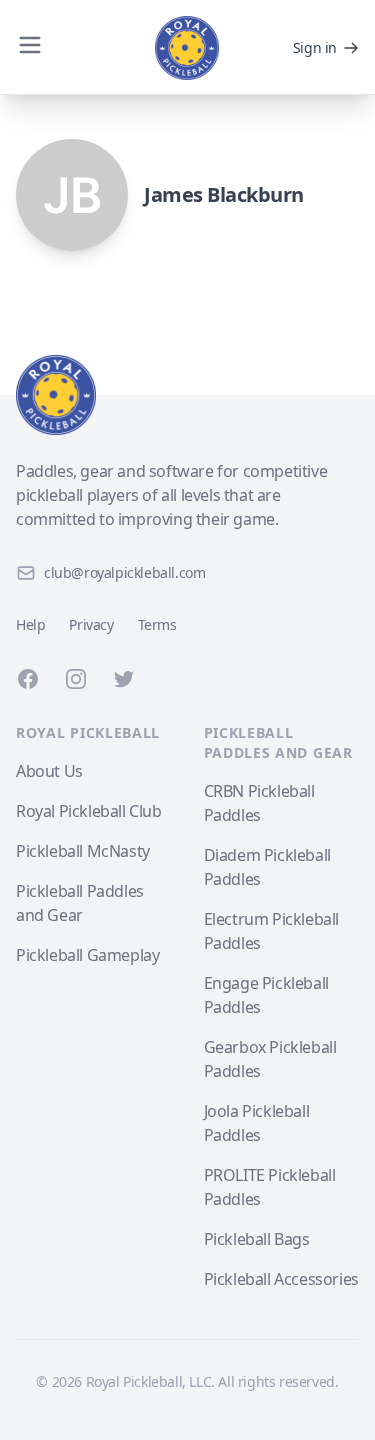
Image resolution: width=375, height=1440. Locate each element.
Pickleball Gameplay (87, 955)
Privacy (91, 624)
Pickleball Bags (257, 1239)
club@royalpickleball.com (124, 572)
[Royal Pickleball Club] (187, 395)
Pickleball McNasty (83, 851)
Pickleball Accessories (281, 1279)
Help (30, 624)
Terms (157, 624)
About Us (49, 771)
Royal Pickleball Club (89, 811)
